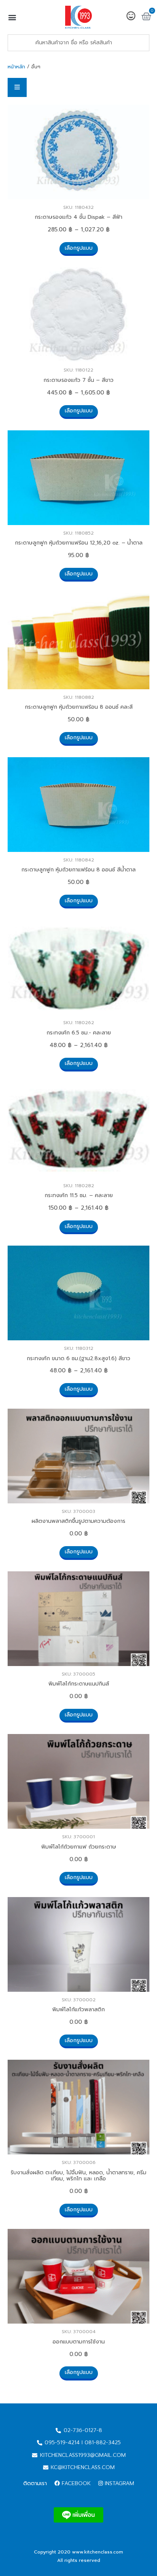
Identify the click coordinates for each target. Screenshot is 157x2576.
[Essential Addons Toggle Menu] (17, 87)
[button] (12, 17)
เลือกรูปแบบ (79, 248)
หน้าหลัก (16, 67)
